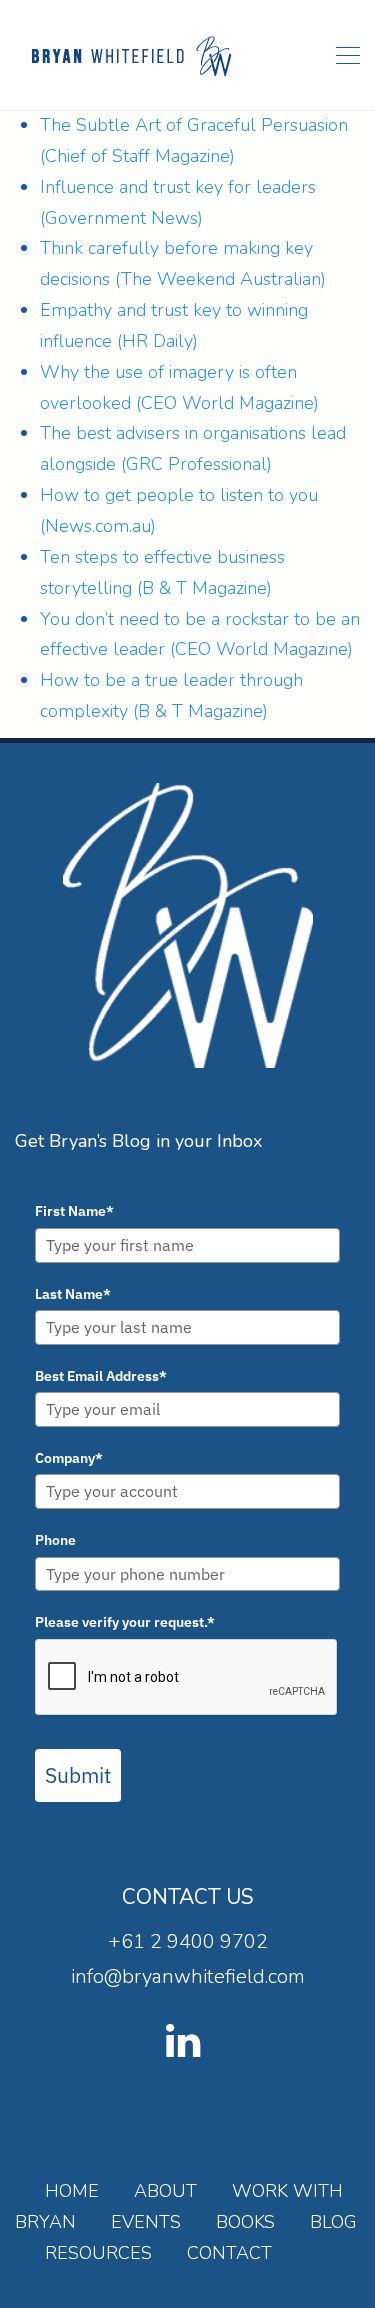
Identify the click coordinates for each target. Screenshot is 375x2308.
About (165, 2191)
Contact (229, 2253)
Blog (333, 2222)
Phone (55, 1540)
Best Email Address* (101, 1376)
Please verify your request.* (125, 1622)
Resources (98, 2253)
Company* (69, 1458)
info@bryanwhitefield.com (188, 1976)
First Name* (74, 1211)
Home (72, 2191)
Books (245, 2222)
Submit (78, 1775)
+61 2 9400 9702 (188, 1941)
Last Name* (73, 1294)
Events (146, 2222)
